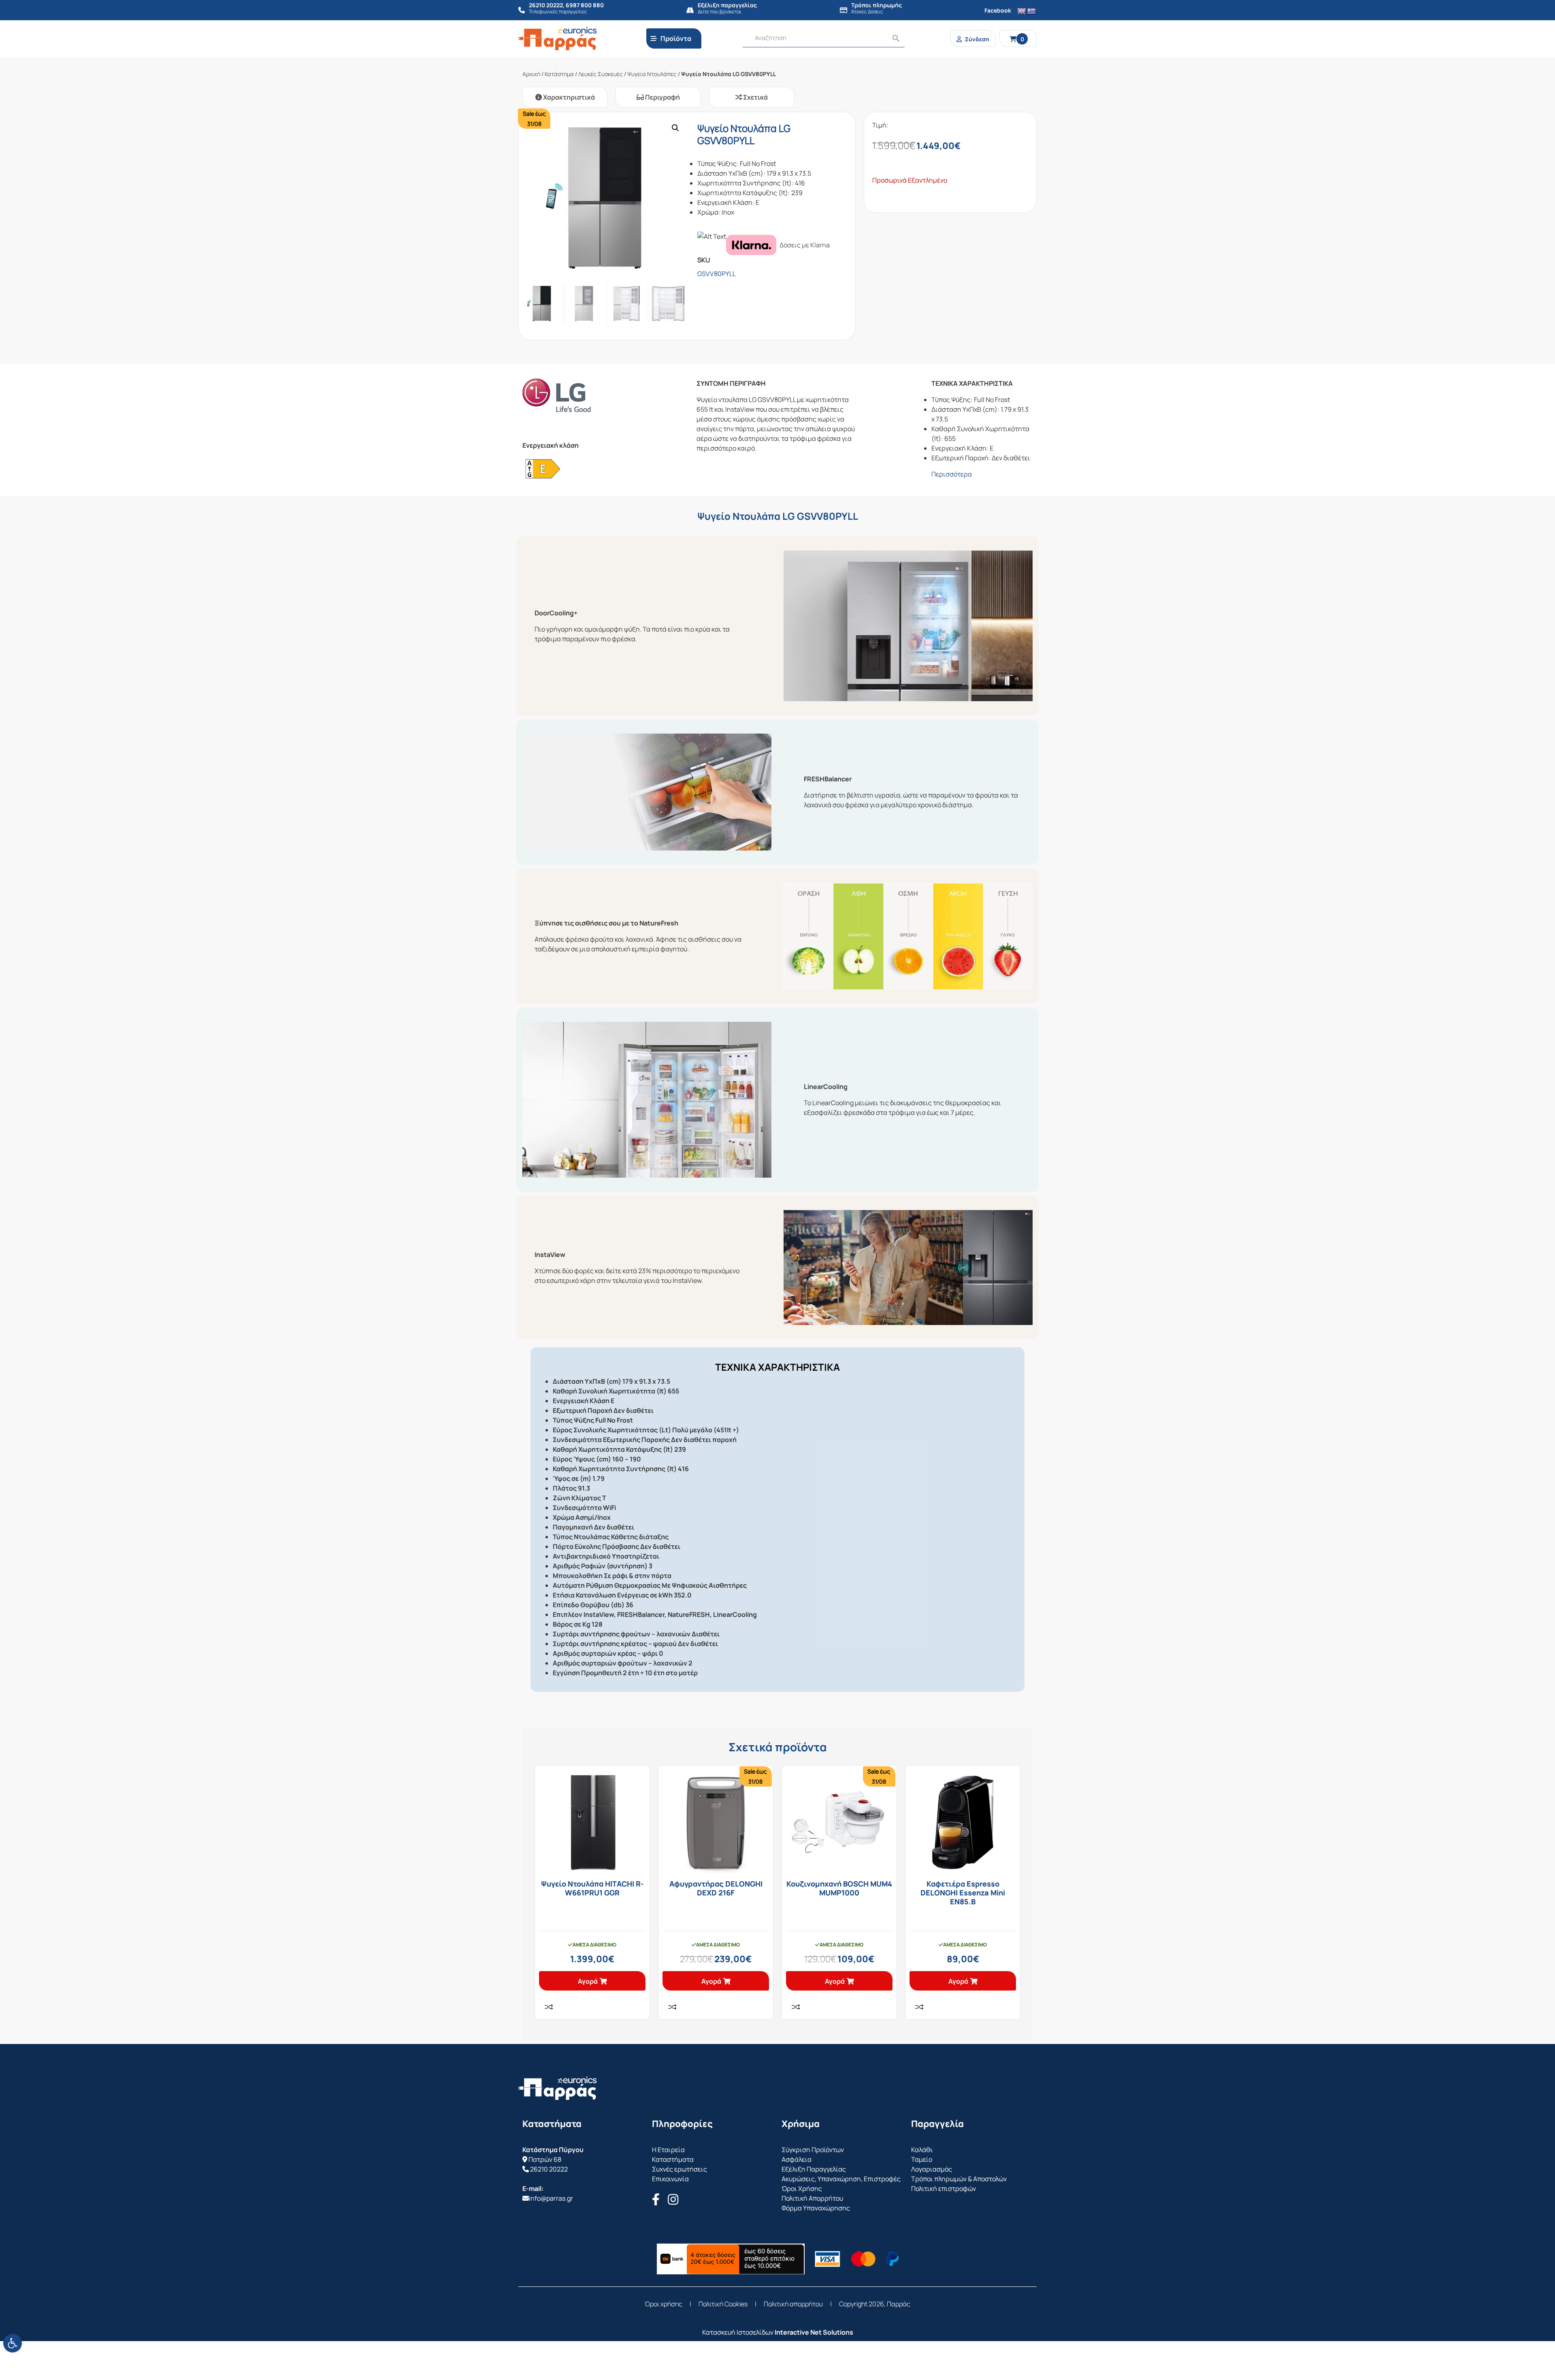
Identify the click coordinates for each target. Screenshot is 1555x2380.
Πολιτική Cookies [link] (723, 2304)
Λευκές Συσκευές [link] (601, 74)
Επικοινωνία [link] (670, 2179)
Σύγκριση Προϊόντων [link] (813, 2150)
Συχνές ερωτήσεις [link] (680, 2169)
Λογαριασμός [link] (932, 2169)
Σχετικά (755, 97)
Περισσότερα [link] (952, 474)
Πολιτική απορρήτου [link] (793, 2304)
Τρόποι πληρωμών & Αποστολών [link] (959, 2179)
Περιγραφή (662, 97)
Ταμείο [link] (922, 2159)
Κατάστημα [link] (559, 74)
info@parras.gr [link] (551, 2198)
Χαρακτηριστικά (568, 97)
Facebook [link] (998, 10)
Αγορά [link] (588, 1981)
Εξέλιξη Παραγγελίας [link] (814, 2169)
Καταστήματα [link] (673, 2159)
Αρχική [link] (531, 74)
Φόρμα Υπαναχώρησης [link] (816, 2208)
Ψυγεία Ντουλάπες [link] (652, 74)
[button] (675, 128)
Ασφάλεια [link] (797, 2159)
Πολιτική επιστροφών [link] (944, 2189)
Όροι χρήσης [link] (664, 2304)
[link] (13, 2343)
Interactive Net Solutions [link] (814, 2332)
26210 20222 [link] (549, 2169)
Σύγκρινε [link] (549, 2007)
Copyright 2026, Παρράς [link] (875, 2304)
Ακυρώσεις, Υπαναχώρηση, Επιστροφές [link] (841, 2179)
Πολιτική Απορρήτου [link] (812, 2198)
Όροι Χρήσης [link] (802, 2189)
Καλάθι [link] (922, 2150)
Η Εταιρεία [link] (668, 2150)
